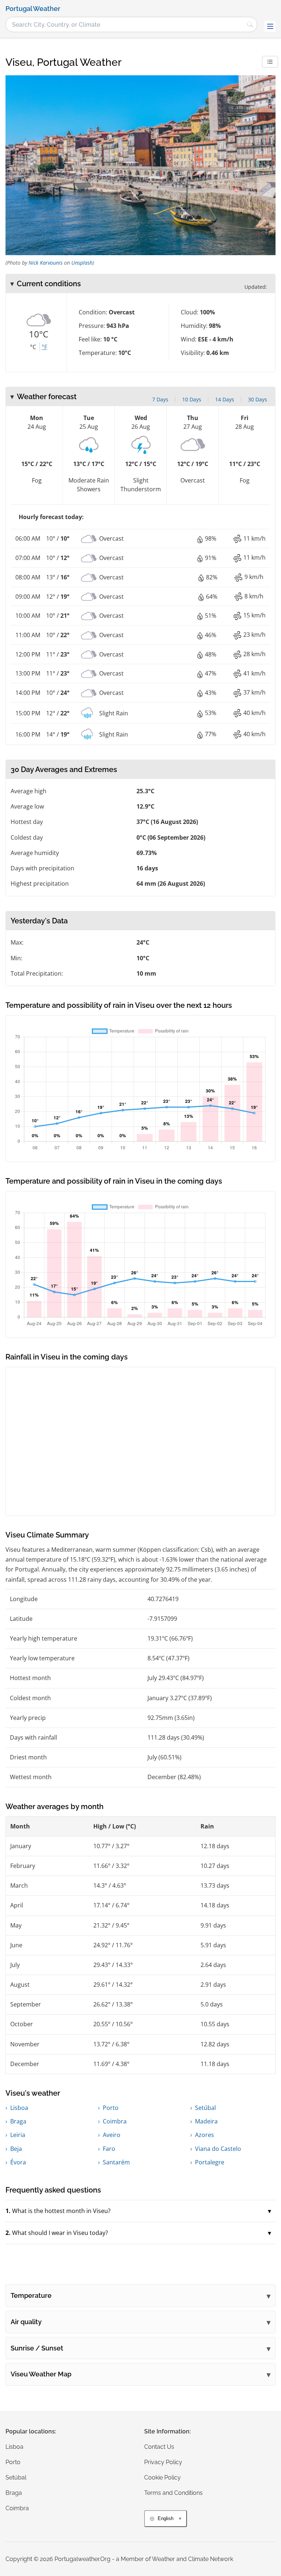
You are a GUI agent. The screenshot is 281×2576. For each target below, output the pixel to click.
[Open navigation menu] (270, 26)
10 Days (192, 399)
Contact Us (159, 2447)
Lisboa (19, 2108)
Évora (18, 2162)
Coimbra (115, 2121)
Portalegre (210, 2162)
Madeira (206, 2121)
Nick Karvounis (46, 263)
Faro (109, 2149)
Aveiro (112, 2135)
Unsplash (82, 263)
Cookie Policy (162, 2477)
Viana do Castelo (218, 2149)
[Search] (250, 24)
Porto (111, 2108)
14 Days (225, 399)
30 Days (258, 399)
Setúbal (205, 2108)
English (166, 2518)
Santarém (116, 2162)
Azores (205, 2135)
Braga (18, 2121)
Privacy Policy (163, 2462)
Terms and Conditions (173, 2493)
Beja (16, 2149)
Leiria (18, 2135)
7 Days (160, 399)
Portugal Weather (33, 9)
